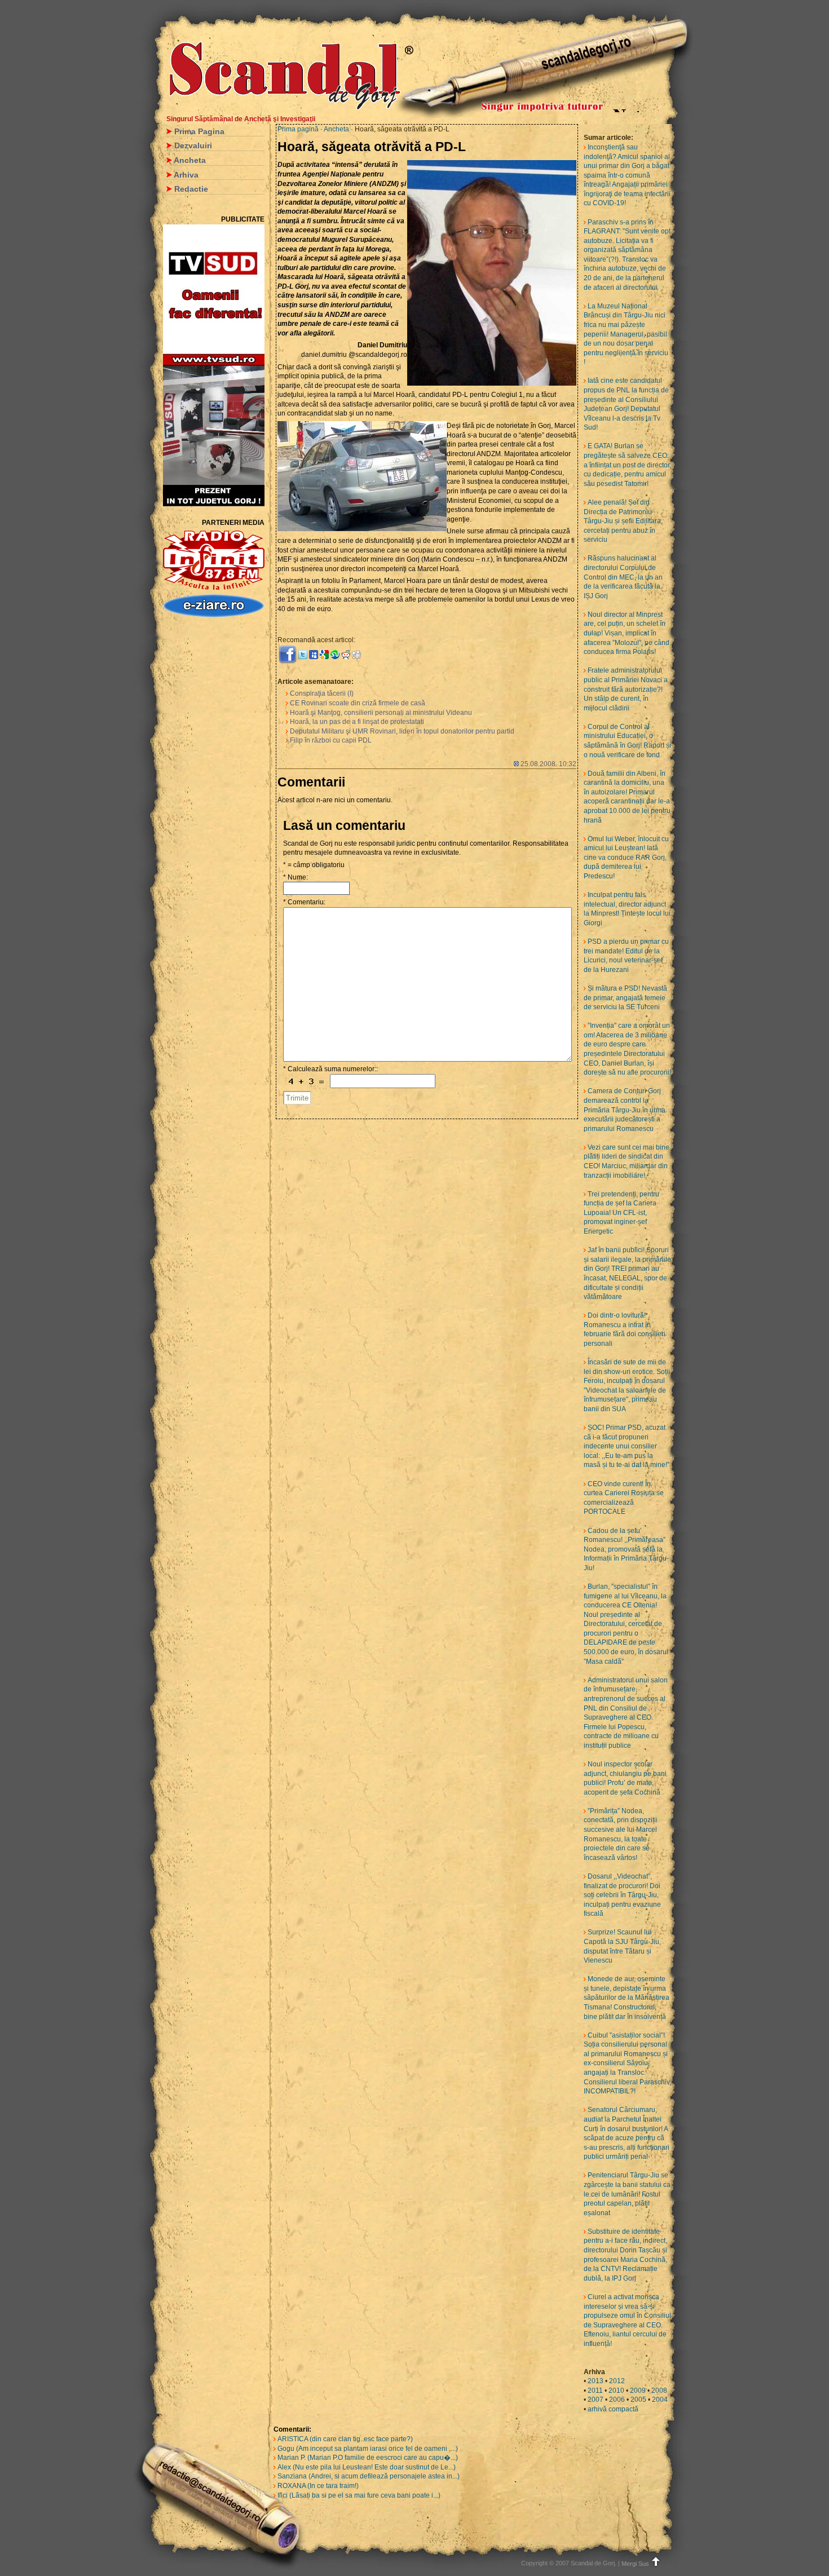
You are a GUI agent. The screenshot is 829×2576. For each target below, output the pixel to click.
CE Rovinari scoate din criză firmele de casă (358, 703)
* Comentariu (303, 902)
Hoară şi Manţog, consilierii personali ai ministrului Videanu (381, 713)
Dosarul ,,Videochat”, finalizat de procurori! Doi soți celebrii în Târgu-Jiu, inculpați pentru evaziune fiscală (622, 1895)
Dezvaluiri (193, 145)
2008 (659, 2391)
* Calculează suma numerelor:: (330, 1069)
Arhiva (186, 175)
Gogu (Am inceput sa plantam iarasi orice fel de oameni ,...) (368, 2449)
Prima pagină (298, 129)
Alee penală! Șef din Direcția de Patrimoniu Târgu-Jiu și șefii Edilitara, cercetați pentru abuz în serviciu (623, 521)
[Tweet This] (303, 654)
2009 (638, 2391)
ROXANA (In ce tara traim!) (318, 2486)
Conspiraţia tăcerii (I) (322, 693)
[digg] (356, 654)
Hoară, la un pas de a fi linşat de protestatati (357, 722)
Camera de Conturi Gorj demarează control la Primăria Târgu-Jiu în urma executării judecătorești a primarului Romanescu (625, 1110)
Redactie (191, 189)
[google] (324, 654)
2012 (617, 2381)
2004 (660, 2400)
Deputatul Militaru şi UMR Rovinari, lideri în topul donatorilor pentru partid (402, 731)
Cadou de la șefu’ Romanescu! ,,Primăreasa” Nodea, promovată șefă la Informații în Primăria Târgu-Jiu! (626, 1549)
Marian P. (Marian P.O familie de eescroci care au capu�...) (368, 2458)
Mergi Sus (635, 2564)
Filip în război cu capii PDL (331, 740)
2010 (616, 2391)
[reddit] (346, 654)
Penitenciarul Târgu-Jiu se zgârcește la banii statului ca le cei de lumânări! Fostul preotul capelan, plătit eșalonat (627, 2194)
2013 (596, 2381)
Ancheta (190, 160)
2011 (595, 2391)
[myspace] (314, 654)
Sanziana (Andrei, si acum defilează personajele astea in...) (369, 2476)
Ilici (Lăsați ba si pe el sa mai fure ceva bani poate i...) (359, 2495)
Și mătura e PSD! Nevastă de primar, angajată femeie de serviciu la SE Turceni (625, 998)
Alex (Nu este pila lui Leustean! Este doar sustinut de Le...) (367, 2467)
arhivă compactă (613, 2409)
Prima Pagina (199, 131)
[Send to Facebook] (288, 654)
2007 (596, 2400)
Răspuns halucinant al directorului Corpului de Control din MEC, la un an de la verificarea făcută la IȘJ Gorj (623, 577)
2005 (638, 2400)
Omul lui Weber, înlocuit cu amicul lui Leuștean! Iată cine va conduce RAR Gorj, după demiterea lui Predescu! (626, 858)
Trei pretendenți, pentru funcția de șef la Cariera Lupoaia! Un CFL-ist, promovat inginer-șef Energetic (621, 1213)
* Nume (295, 877)
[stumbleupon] (335, 654)
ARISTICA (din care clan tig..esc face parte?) (345, 2439)
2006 (617, 2400)
